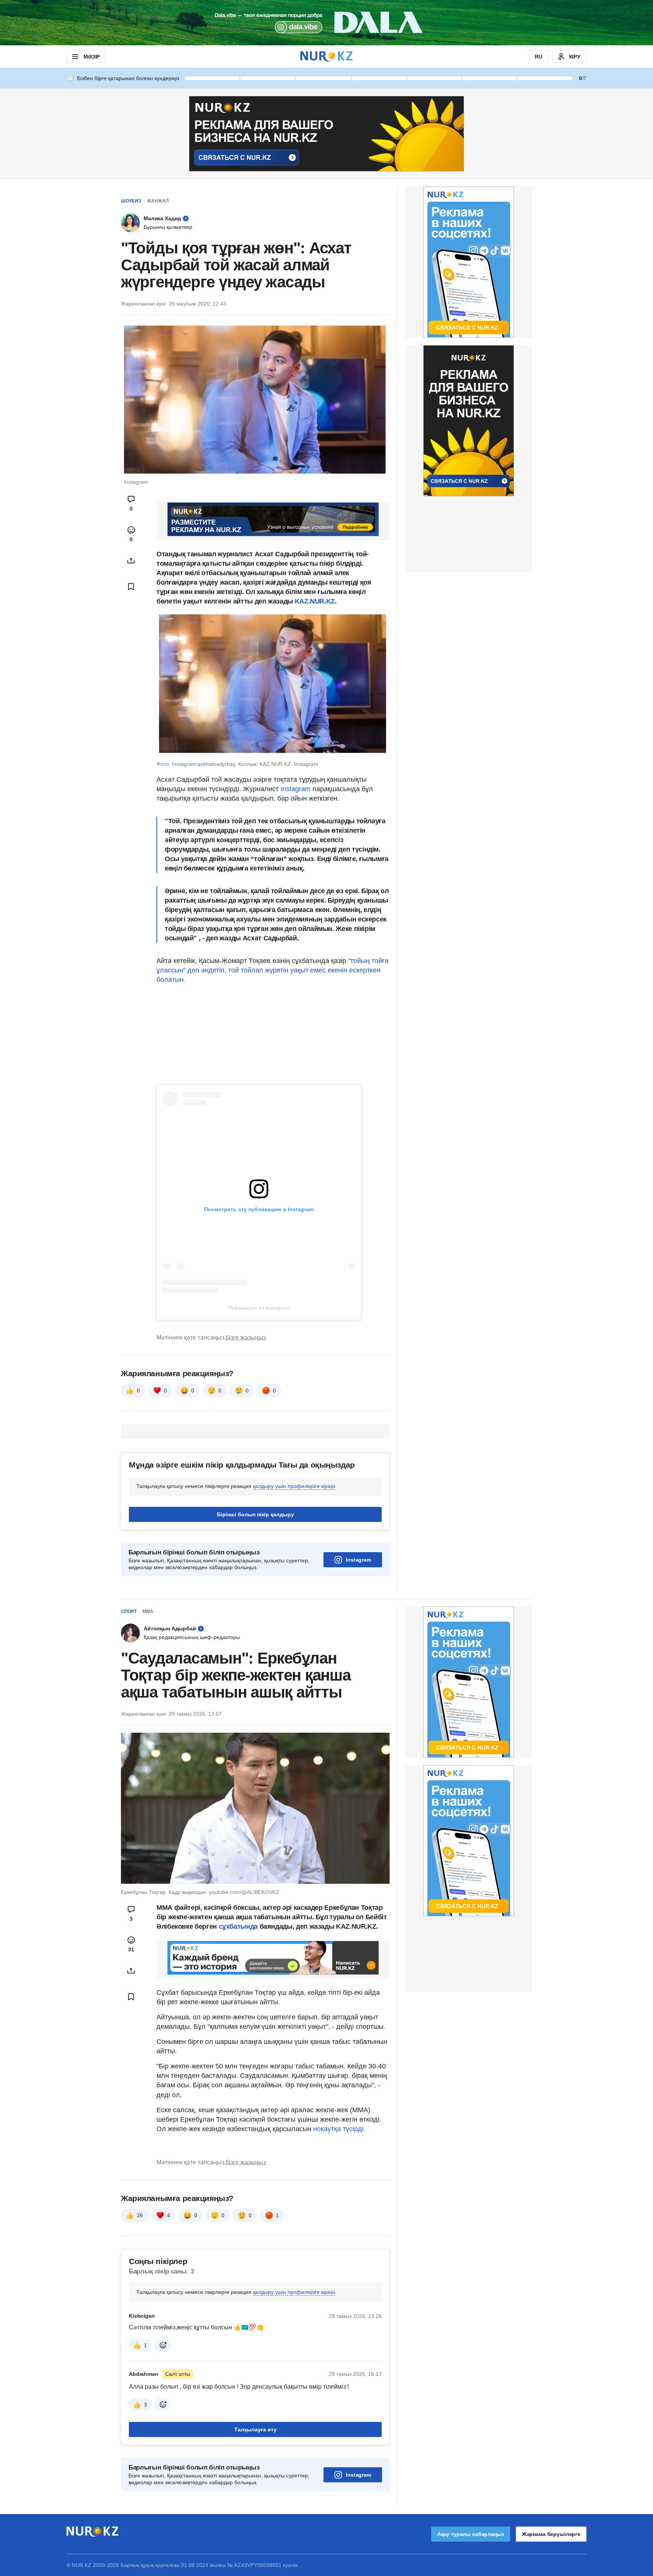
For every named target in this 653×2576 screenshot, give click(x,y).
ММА (148, 1611)
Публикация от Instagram (259, 1308)
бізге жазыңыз (246, 1337)
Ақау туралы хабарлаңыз (471, 2534)
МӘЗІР (92, 57)
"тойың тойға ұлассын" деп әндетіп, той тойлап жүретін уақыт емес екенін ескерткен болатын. (272, 970)
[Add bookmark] (131, 587)
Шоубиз (131, 201)
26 (140, 2215)
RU (538, 57)
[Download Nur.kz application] (326, 23)
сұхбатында (239, 1926)
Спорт (129, 1611)
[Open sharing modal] (131, 560)
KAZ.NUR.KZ (314, 601)
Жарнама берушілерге (551, 2534)
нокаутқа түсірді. (339, 2129)
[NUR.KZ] (326, 56)
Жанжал (158, 201)
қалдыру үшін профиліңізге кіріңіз (294, 1486)
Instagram (295, 789)
